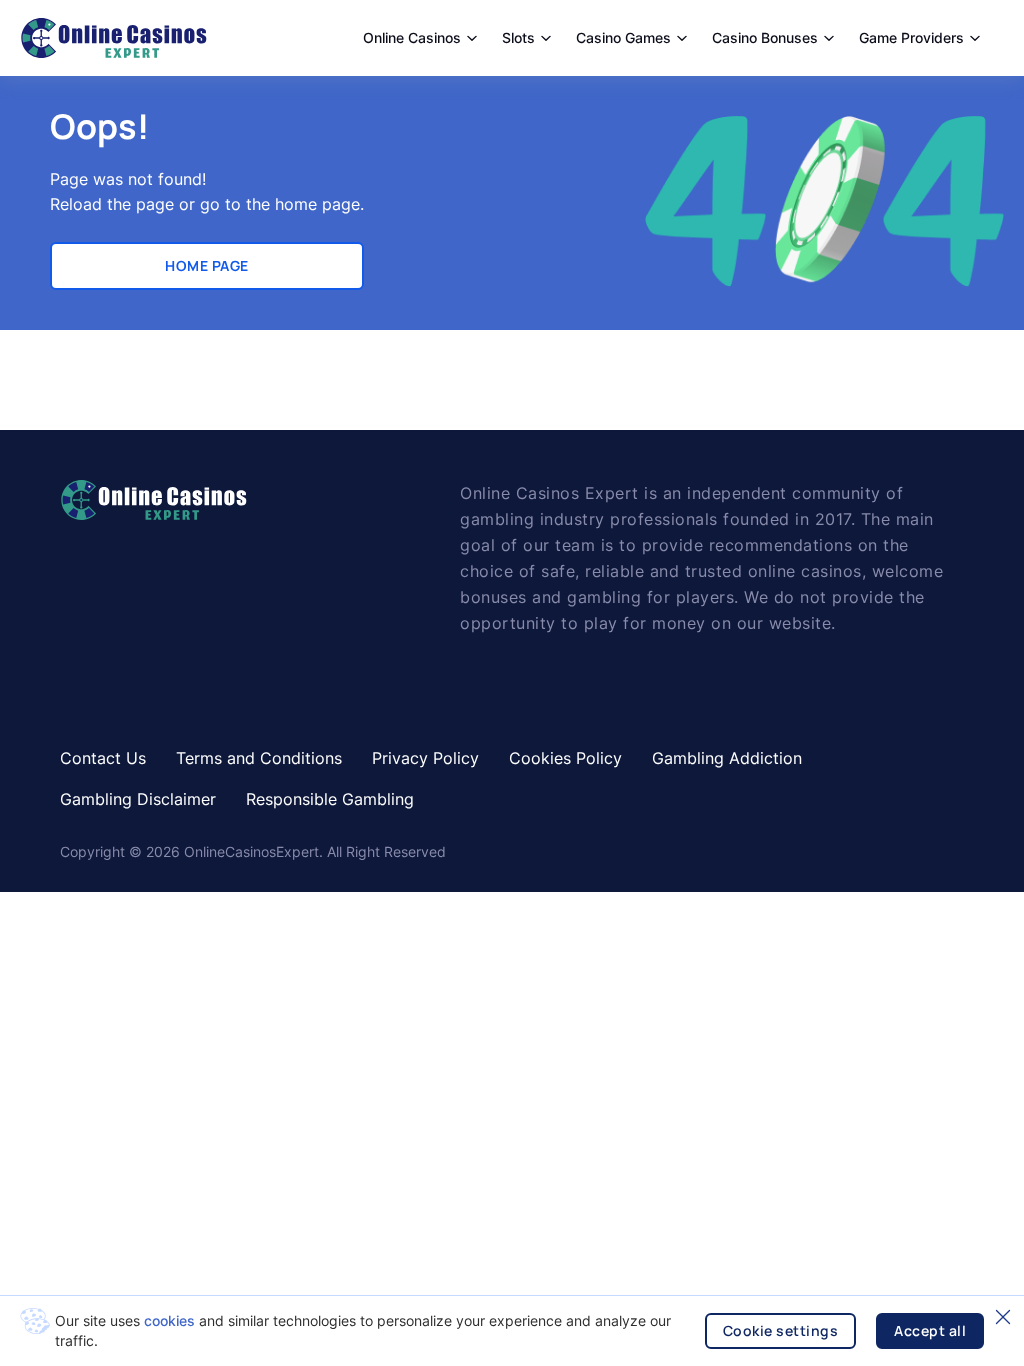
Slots (518, 37)
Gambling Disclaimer (138, 799)
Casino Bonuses (765, 37)
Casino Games (623, 37)
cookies (169, 1320)
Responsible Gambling (330, 799)
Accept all (930, 1330)
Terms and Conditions (259, 758)
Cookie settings (781, 1330)
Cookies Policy (565, 758)
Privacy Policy (425, 758)
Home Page (207, 265)
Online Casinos (412, 37)
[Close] (1003, 1317)
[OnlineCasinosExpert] (113, 38)
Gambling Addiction (727, 758)
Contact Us (103, 758)
